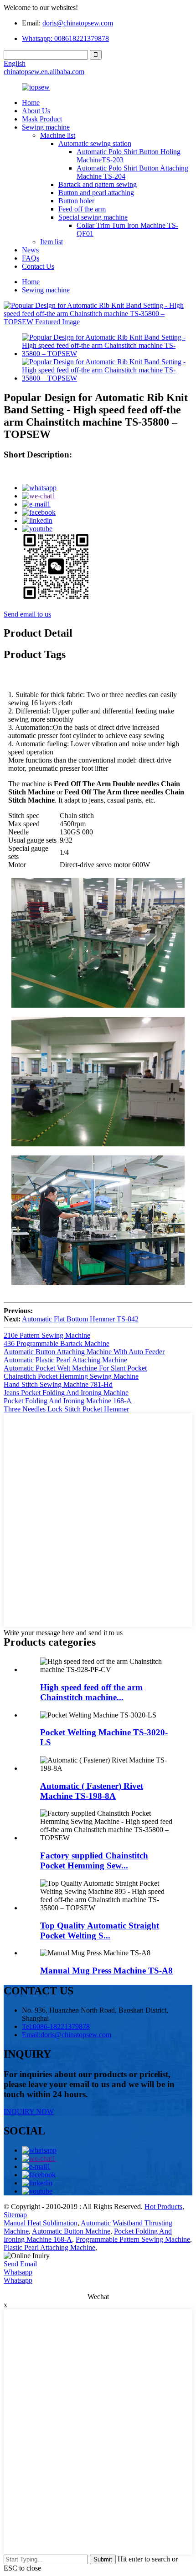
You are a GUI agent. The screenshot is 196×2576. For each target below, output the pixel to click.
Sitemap (15, 2215)
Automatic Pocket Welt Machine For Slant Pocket (75, 1368)
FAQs (31, 258)
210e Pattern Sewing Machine (47, 1335)
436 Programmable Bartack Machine (57, 1343)
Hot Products (163, 2207)
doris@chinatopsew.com (78, 23)
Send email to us (27, 614)
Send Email (20, 2264)
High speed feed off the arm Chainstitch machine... (91, 1692)
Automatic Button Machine (71, 2231)
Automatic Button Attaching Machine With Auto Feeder (84, 1352)
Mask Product (42, 119)
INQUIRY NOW (29, 2112)
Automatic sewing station (95, 143)
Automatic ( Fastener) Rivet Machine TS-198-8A (92, 1791)
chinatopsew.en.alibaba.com (44, 72)
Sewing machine (46, 127)
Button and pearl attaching (96, 193)
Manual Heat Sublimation (41, 2223)
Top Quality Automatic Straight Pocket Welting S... (100, 1931)
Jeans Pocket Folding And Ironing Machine (66, 1393)
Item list (52, 242)
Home (31, 103)
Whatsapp (18, 2272)
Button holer (76, 201)
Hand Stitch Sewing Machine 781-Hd (58, 1384)
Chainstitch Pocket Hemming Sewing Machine (71, 1376)
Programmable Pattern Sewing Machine (133, 2239)
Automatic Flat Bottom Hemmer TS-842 (80, 1319)
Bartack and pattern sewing (98, 184)
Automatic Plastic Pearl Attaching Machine (65, 1360)
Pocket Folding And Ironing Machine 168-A (68, 1401)
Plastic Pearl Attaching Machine (49, 2247)
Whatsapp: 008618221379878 (65, 38)
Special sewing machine (93, 217)
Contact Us (38, 266)
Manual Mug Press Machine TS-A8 (106, 1971)
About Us (36, 111)
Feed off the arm (82, 209)
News (30, 250)
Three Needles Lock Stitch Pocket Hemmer (66, 1409)
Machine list (58, 135)
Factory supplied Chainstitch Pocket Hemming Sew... (94, 1860)
